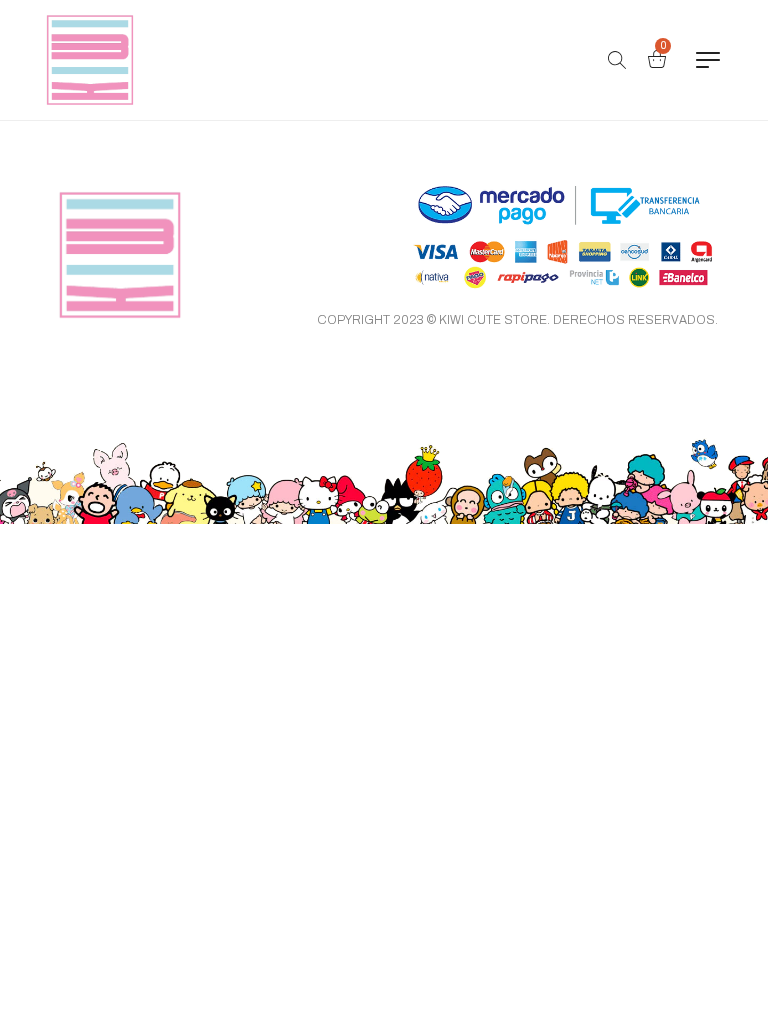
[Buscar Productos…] (617, 60)
